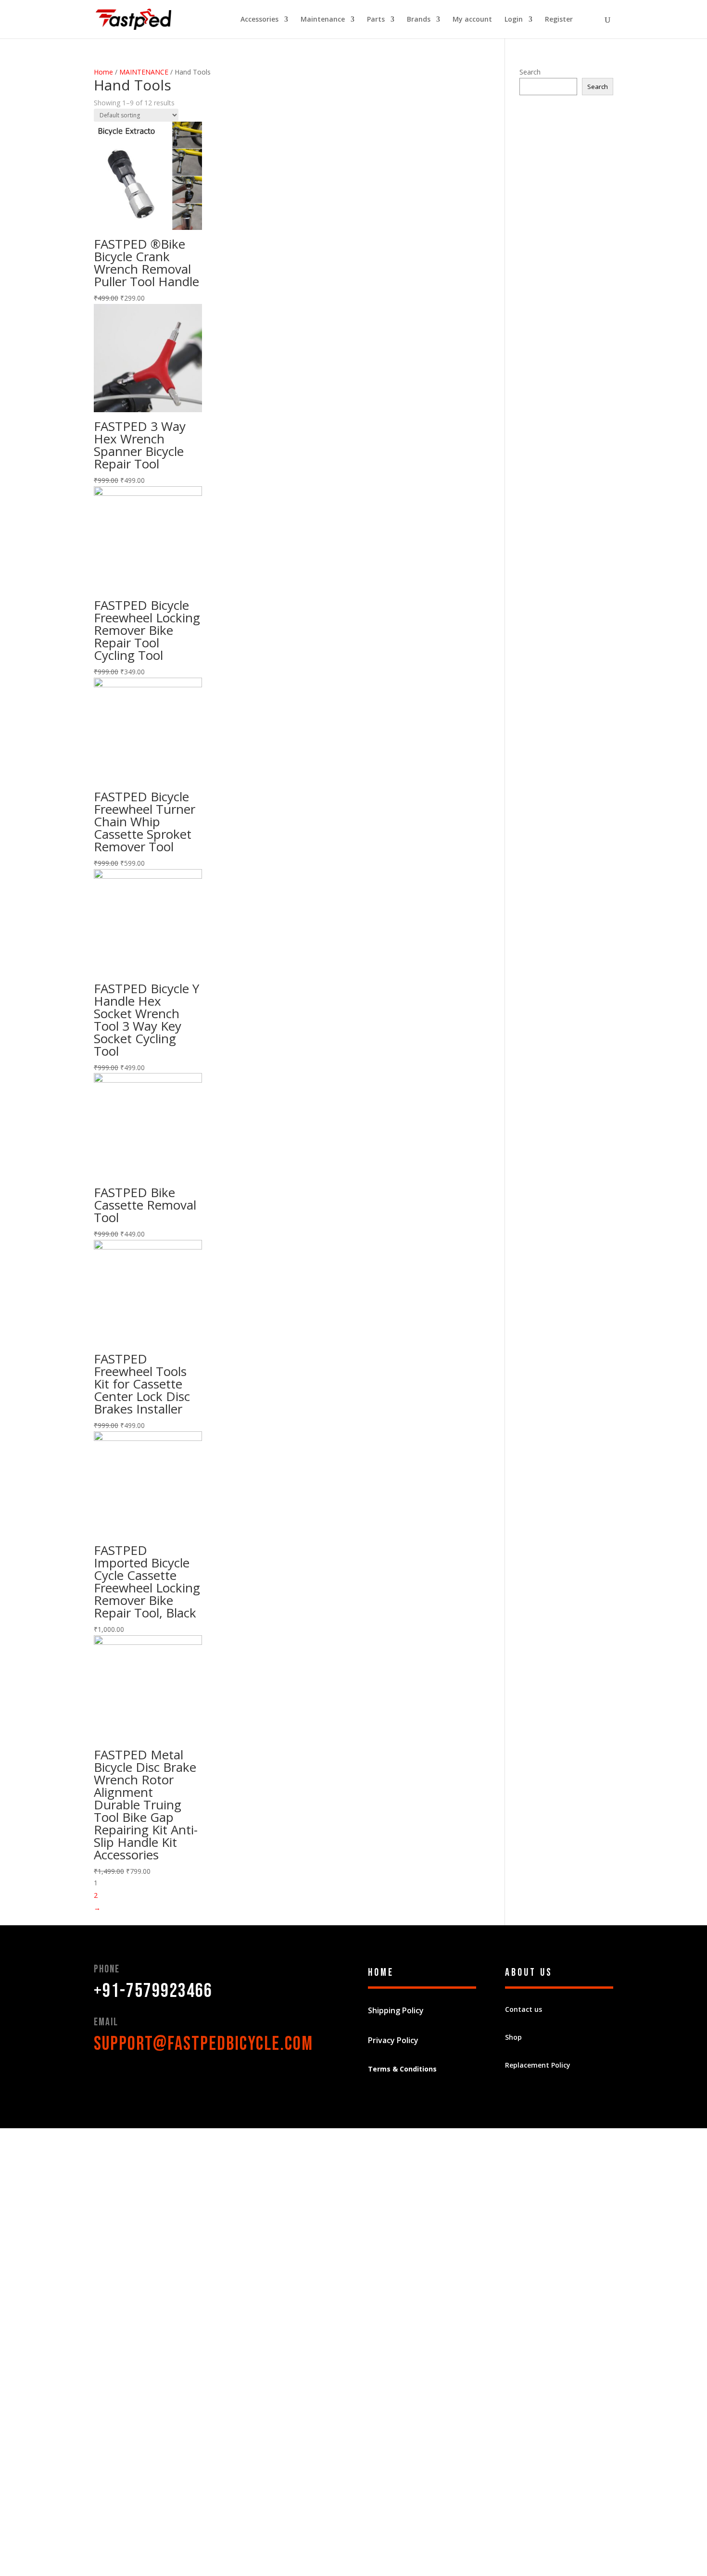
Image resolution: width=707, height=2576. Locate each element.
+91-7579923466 (153, 1991)
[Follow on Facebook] (101, 2078)
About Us (529, 1973)
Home (103, 72)
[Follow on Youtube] (159, 2078)
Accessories (259, 20)
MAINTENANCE (144, 72)
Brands (419, 20)
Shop (513, 2037)
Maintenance (323, 20)
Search (530, 72)
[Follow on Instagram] (178, 2078)
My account (472, 20)
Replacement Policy (538, 2065)
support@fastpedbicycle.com (203, 2044)
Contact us (524, 2009)
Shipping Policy (396, 2010)
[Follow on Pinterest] (140, 2078)
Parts (376, 20)
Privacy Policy (393, 2040)
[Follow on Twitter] (121, 2078)
